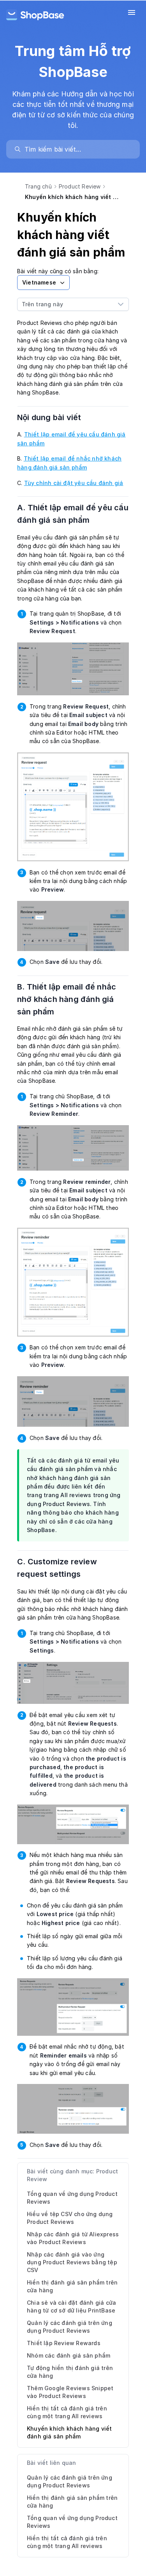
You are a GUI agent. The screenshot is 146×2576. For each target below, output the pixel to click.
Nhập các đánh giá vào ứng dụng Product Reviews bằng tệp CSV (72, 2262)
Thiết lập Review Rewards (64, 2343)
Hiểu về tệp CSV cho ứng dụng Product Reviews (70, 2218)
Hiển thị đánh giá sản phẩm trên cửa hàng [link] (72, 2502)
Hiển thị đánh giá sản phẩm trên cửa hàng (72, 2286)
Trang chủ (38, 186)
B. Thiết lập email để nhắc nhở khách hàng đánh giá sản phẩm (67, 999)
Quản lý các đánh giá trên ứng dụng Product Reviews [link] (69, 2481)
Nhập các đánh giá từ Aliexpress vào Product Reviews (73, 2238)
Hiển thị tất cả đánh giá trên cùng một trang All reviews (67, 2412)
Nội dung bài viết (54, 417)
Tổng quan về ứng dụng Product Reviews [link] (72, 2522)
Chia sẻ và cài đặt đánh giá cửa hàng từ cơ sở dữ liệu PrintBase (71, 2306)
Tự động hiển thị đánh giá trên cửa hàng (70, 2372)
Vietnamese (39, 282)
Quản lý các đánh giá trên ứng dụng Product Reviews (69, 2327)
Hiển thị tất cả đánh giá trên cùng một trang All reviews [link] (67, 2542)
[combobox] (65, 304)
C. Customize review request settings (57, 1568)
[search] (77, 149)
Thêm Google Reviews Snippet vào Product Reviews (70, 2392)
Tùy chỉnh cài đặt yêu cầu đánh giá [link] (74, 483)
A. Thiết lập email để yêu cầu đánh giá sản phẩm (73, 514)
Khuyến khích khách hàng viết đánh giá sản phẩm (69, 2432)
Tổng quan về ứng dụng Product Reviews (72, 2198)
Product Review (80, 186)
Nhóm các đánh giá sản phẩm (69, 2355)
